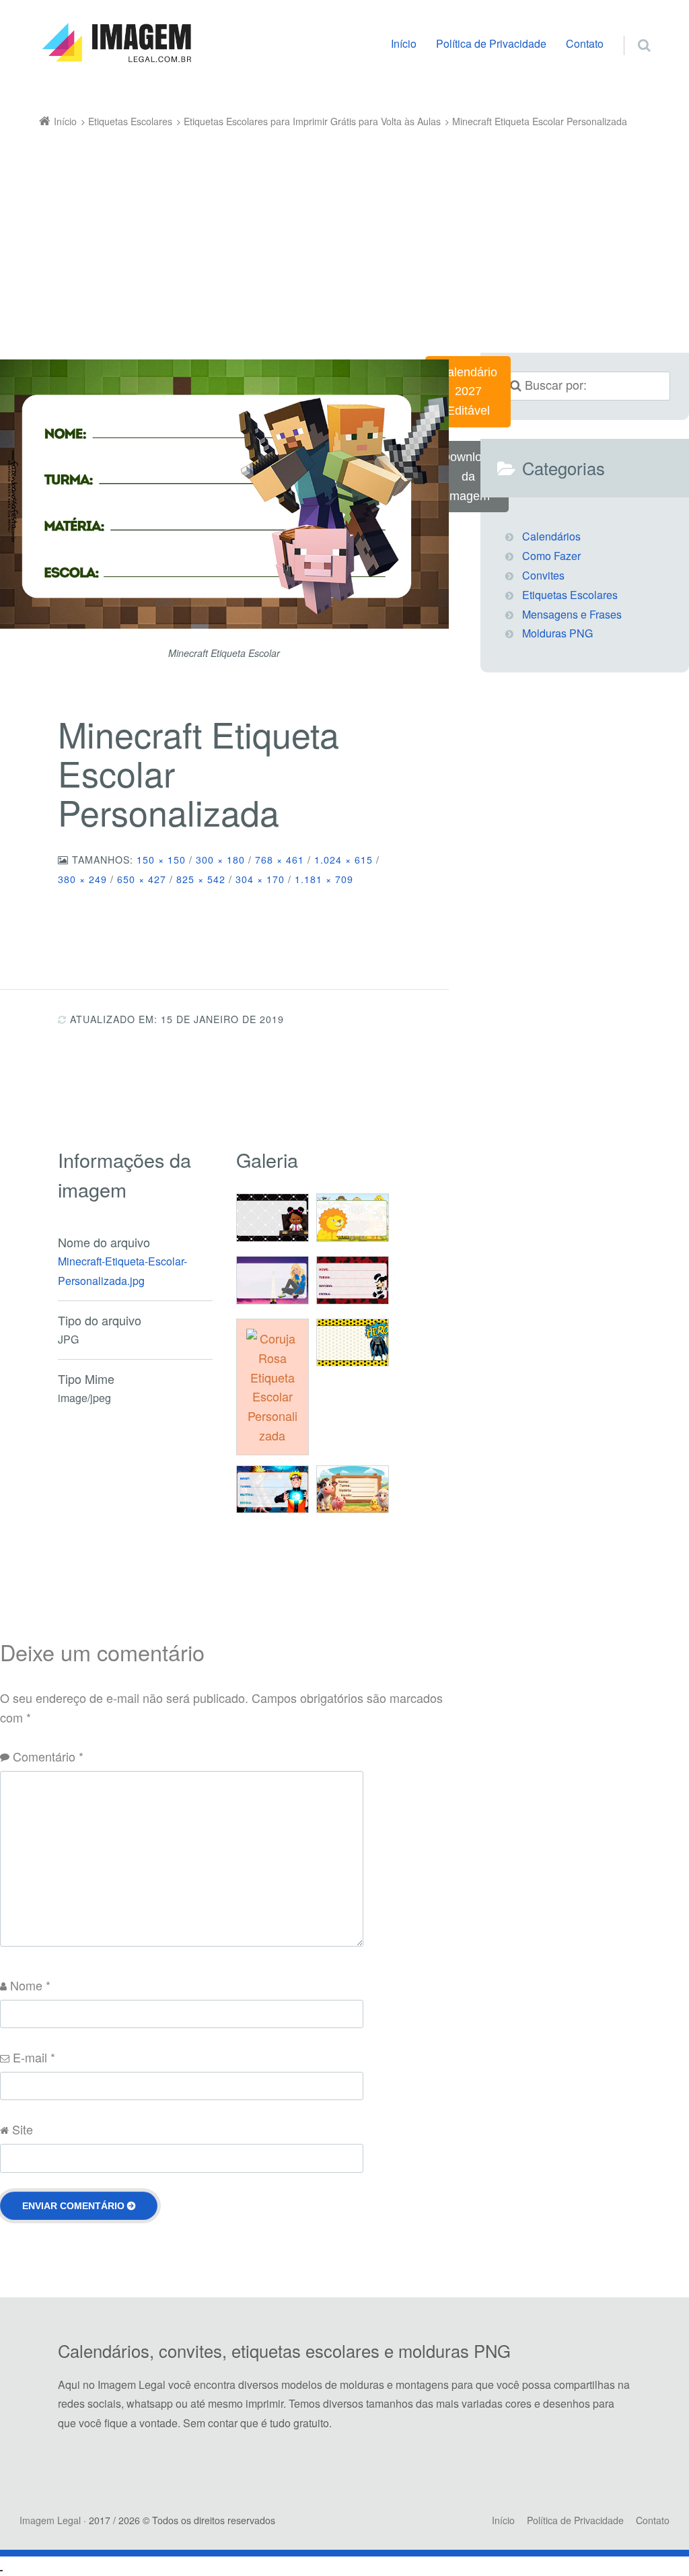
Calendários (551, 536)
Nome (30, 1985)
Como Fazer (551, 556)
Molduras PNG (557, 633)
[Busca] (631, 31)
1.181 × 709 (324, 879)
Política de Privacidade (491, 43)
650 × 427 (142, 879)
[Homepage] (116, 43)
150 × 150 (161, 860)
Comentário (48, 1756)
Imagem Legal (50, 2520)
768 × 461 (280, 860)
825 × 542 (201, 879)
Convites (543, 575)
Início (404, 43)
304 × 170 (260, 879)
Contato (585, 43)
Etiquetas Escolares (570, 595)
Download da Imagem (468, 477)
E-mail (34, 2057)
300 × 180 (220, 860)
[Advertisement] (345, 232)
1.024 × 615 (343, 860)
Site (23, 2129)
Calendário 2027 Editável (468, 392)
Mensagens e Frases (572, 614)
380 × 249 (82, 879)
